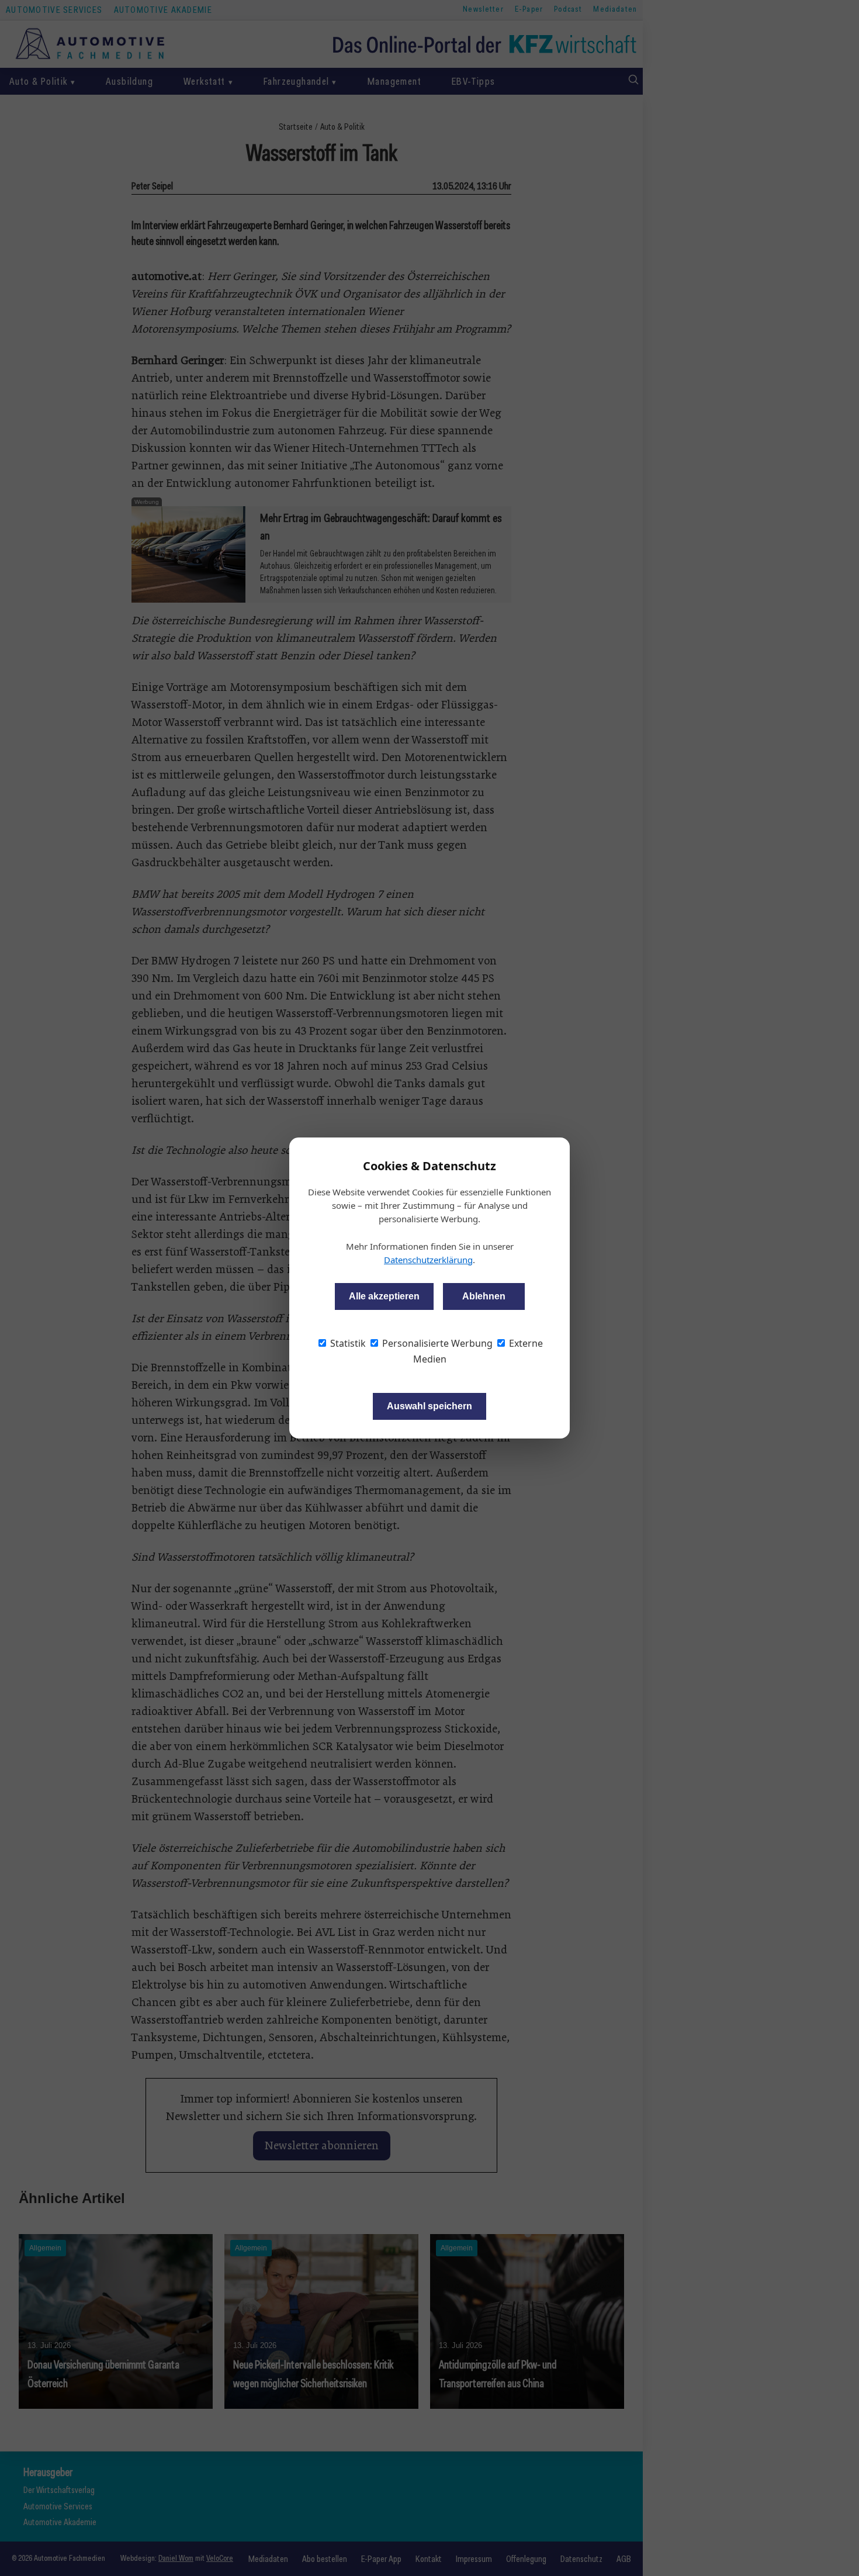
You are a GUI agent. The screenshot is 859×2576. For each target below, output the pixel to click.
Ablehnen (484, 1296)
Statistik (347, 1343)
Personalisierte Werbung (436, 1343)
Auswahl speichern (430, 1406)
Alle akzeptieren (384, 1296)
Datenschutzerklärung (428, 1260)
